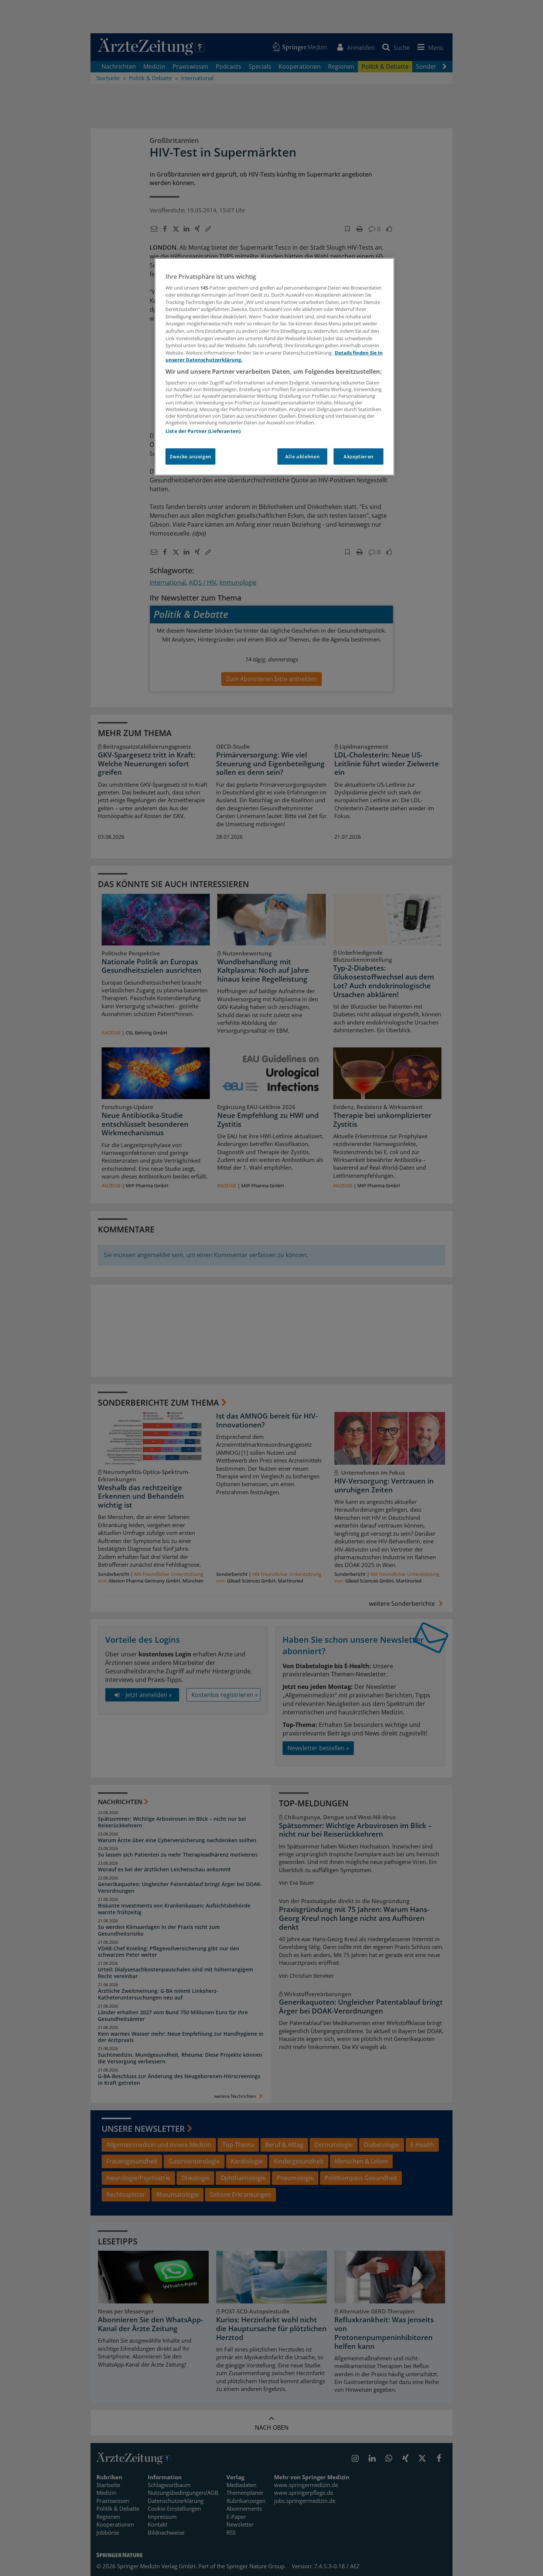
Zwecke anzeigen (190, 456)
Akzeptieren (358, 456)
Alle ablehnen (302, 456)
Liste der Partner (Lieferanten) (203, 431)
